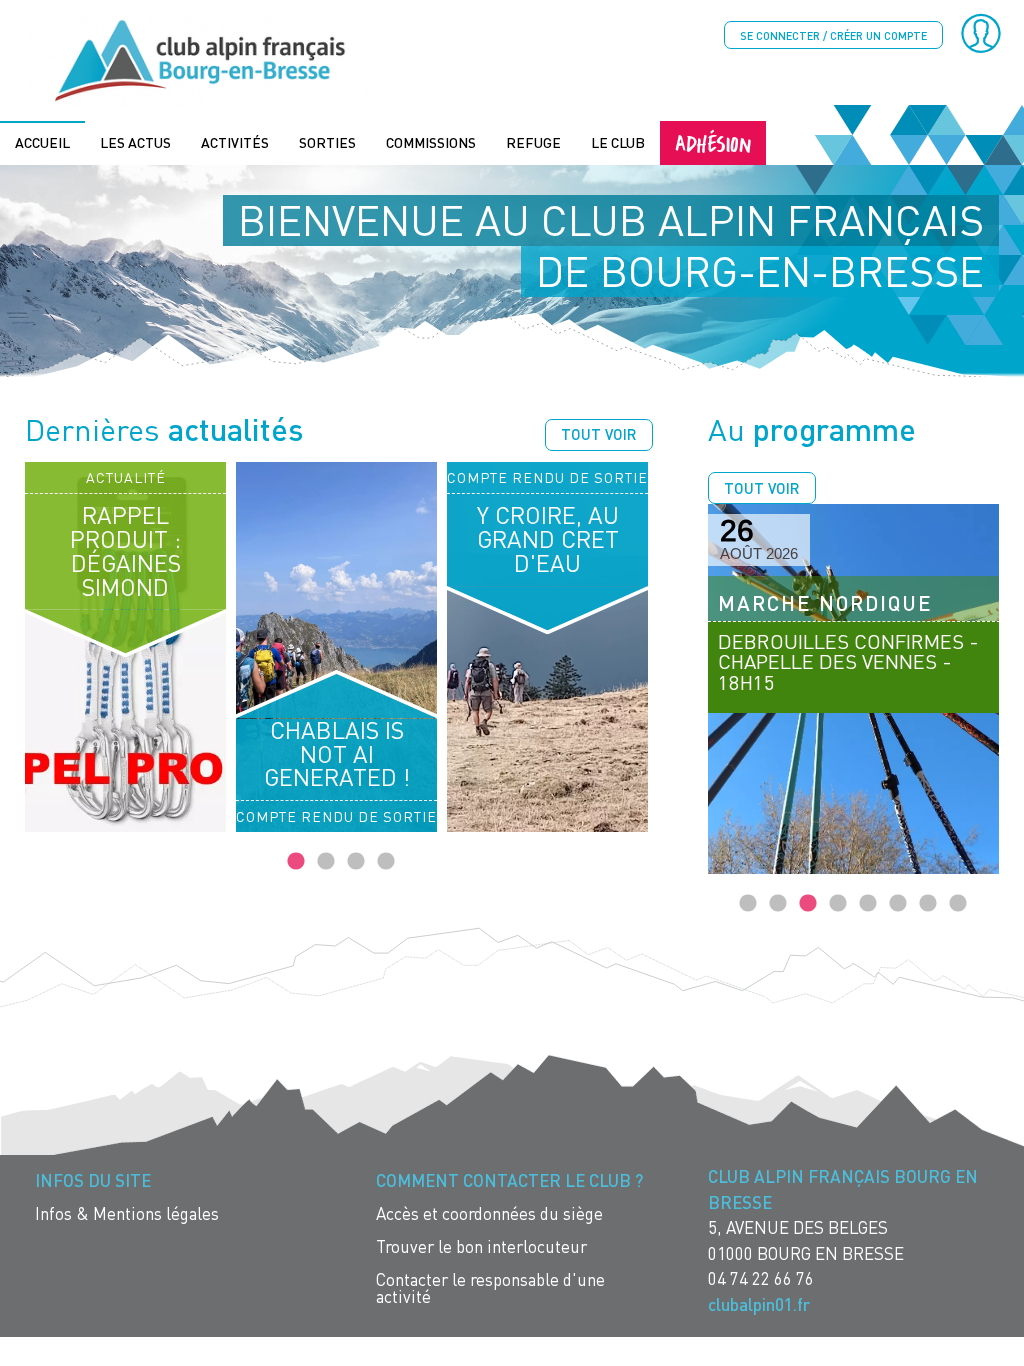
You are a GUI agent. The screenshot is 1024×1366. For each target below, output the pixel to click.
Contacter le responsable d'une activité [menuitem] (490, 1288)
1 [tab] (296, 862)
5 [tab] (868, 904)
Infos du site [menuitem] (93, 1180)
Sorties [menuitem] (327, 142)
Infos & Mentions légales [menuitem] (127, 1213)
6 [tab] (898, 904)
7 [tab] (928, 904)
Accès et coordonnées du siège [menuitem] (489, 1213)
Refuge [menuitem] (533, 142)
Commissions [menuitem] (431, 142)
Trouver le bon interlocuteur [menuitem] (481, 1246)
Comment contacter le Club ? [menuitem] (509, 1180)
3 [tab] (356, 862)
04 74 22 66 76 (761, 1278)
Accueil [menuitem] (42, 142)
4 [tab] (386, 862)
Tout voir (599, 434)
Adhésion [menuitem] (713, 142)
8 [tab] (958, 904)
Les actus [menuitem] (135, 142)
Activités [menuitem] (235, 142)
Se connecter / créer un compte (833, 35)
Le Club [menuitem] (618, 142)
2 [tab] (326, 862)
